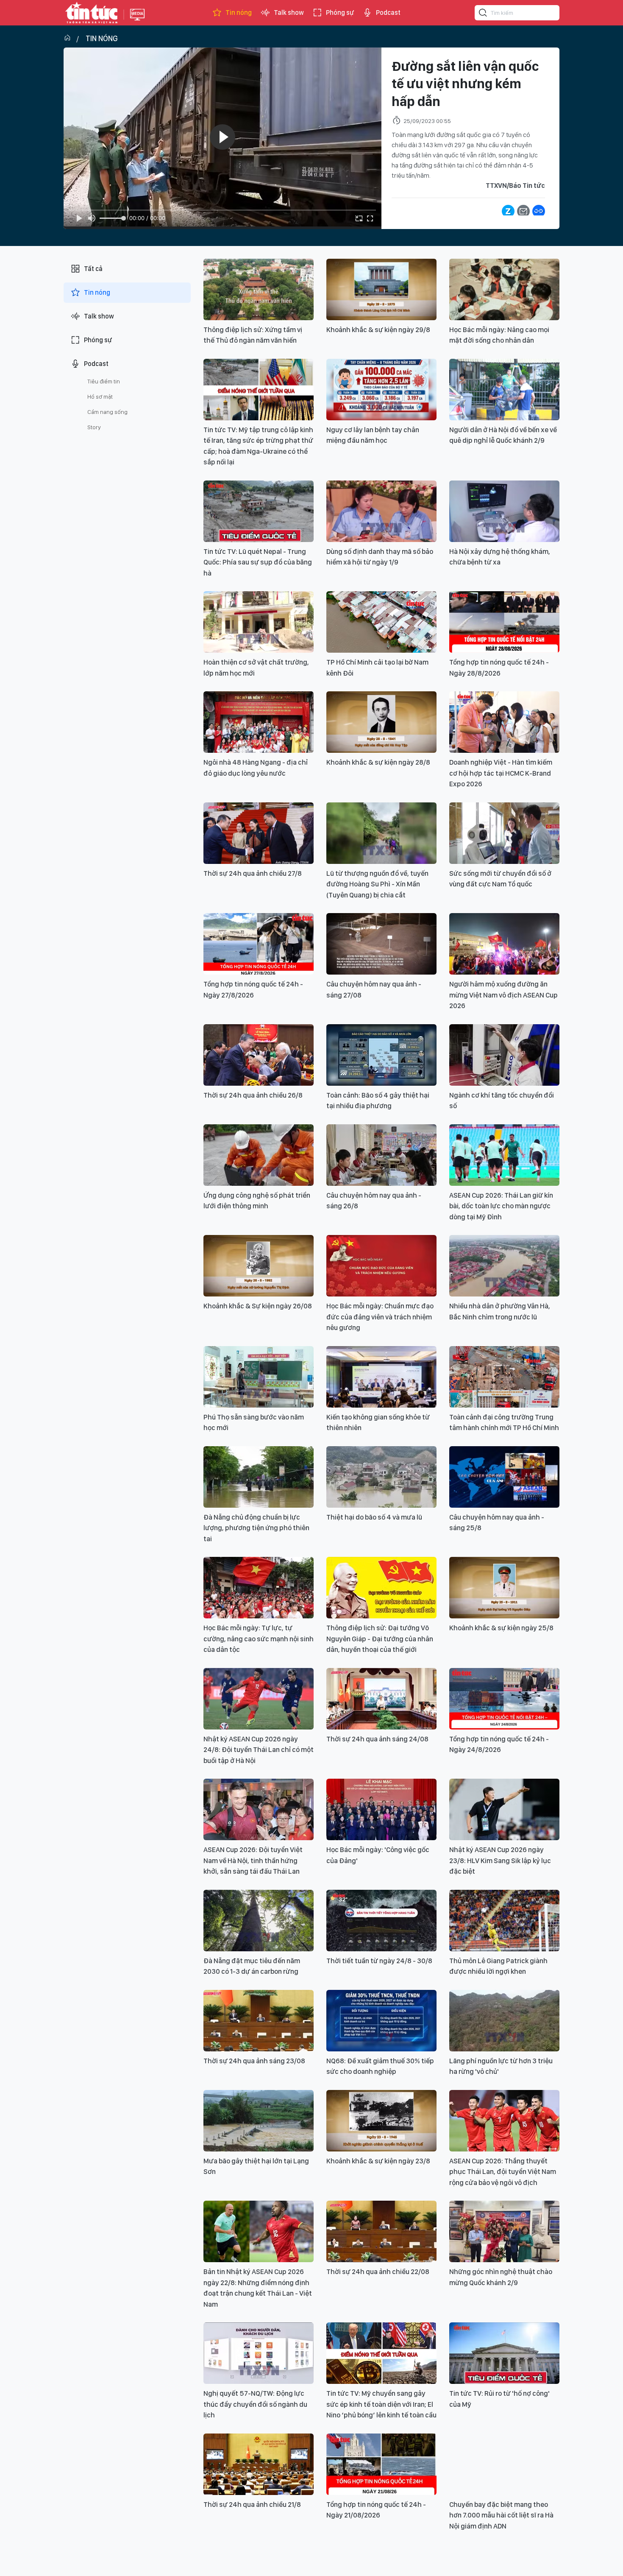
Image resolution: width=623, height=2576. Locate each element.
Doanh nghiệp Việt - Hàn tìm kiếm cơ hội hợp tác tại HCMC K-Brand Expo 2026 (501, 773)
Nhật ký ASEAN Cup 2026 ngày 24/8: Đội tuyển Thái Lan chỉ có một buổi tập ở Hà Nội (259, 1750)
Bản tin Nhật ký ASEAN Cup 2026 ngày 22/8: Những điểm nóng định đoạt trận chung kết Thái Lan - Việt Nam (258, 2288)
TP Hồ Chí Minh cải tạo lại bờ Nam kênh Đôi (377, 668)
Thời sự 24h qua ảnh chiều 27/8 (253, 873)
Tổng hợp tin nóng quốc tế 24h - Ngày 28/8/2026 (499, 668)
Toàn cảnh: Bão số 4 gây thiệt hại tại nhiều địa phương (378, 1101)
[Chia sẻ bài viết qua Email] (523, 211)
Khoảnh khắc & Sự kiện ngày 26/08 (258, 1306)
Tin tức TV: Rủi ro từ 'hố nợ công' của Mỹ (499, 2399)
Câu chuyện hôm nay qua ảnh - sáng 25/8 (497, 1523)
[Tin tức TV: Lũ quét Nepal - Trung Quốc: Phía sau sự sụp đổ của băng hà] (259, 511)
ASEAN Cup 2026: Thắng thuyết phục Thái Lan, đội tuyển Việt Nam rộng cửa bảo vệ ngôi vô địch (503, 2172)
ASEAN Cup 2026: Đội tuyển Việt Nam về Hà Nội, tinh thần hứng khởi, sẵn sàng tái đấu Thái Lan (253, 1860)
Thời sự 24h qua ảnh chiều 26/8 (253, 1095)
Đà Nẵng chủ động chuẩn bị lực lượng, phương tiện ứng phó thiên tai (256, 1528)
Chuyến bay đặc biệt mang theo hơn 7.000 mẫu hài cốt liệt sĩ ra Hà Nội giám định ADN (501, 2515)
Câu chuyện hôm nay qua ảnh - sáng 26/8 (374, 1201)
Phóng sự (340, 13)
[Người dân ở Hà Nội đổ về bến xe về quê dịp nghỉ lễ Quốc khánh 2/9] (504, 390)
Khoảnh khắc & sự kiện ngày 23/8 (378, 2161)
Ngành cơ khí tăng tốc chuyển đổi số (502, 1101)
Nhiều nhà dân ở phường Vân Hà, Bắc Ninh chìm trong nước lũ (500, 1311)
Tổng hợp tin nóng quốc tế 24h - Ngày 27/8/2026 (253, 989)
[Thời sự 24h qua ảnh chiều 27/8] (259, 833)
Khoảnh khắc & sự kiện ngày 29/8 (378, 330)
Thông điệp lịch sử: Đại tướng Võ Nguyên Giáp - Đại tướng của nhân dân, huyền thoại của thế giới (380, 1639)
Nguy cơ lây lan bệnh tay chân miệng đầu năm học (373, 435)
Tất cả (93, 269)
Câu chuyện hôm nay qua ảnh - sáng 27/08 (374, 989)
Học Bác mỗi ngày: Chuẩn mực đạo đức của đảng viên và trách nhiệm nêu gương (380, 1317)
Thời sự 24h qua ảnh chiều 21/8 (252, 2504)
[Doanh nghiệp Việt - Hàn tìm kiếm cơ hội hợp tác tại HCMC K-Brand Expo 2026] (504, 722)
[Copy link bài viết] (539, 211)
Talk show (289, 13)
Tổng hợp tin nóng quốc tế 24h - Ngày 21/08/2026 (376, 2510)
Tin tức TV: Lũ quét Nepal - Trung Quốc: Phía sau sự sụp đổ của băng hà (258, 562)
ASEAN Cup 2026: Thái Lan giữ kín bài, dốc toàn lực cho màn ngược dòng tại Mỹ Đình (501, 1206)
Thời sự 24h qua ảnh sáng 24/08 (377, 1739)
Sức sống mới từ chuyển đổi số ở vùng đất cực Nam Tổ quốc (500, 879)
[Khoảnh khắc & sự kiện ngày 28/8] (381, 722)
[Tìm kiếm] (483, 14)
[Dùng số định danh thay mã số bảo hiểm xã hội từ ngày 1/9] (381, 511)
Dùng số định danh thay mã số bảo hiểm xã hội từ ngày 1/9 (380, 557)
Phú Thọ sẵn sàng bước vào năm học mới (254, 1422)
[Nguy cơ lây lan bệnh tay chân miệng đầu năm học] (381, 390)
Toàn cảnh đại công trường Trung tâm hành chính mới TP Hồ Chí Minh (504, 1422)
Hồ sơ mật (100, 397)
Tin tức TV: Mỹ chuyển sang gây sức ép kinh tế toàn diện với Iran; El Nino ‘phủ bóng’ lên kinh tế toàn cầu (381, 2404)
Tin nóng (239, 13)
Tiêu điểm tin (104, 381)
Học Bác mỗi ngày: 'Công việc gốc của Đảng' (378, 1855)
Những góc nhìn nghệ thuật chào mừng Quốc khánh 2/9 (501, 2277)
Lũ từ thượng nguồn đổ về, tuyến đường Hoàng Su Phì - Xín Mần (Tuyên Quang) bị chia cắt (377, 884)
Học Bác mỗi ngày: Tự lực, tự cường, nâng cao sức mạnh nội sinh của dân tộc (259, 1639)
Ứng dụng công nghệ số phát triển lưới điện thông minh (257, 1201)
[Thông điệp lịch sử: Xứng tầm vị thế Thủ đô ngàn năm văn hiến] (259, 289)
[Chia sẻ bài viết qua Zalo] (508, 211)
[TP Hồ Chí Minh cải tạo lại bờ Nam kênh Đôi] (381, 622)
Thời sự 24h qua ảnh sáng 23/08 (254, 2061)
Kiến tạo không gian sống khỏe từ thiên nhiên (378, 1422)
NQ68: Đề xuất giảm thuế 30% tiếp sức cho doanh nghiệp (380, 2066)
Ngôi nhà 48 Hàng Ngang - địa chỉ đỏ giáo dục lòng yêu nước (256, 768)
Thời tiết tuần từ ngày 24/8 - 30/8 (379, 1961)
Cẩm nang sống (107, 412)
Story (94, 427)
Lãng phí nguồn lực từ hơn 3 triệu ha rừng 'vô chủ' (501, 2066)
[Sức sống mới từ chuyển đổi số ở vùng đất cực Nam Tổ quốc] (504, 833)
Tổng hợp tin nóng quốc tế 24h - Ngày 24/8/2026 (499, 1744)
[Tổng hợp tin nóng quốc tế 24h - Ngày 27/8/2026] (259, 944)
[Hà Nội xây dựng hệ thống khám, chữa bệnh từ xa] (504, 511)
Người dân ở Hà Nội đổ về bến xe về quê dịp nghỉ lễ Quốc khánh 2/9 (503, 435)
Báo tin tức (92, 13)
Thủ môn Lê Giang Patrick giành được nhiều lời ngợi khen (498, 1966)
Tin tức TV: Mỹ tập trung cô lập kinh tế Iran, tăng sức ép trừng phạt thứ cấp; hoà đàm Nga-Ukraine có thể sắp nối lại (258, 446)
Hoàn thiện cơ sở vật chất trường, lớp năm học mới (256, 668)
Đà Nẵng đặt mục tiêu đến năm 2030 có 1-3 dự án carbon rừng (252, 1966)
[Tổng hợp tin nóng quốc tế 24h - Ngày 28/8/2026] (504, 622)
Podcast (388, 13)
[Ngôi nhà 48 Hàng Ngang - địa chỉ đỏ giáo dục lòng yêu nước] (259, 722)
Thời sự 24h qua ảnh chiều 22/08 (378, 2271)
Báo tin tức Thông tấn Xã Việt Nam (137, 21)
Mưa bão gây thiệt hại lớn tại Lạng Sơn (256, 2166)
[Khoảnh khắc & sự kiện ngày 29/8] (381, 289)
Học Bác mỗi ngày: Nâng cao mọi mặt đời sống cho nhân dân (499, 335)
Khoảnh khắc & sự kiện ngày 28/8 (378, 762)
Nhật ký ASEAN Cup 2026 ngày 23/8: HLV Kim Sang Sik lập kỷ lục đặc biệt (500, 1860)
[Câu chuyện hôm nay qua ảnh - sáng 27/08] (381, 944)
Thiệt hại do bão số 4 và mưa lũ (374, 1517)
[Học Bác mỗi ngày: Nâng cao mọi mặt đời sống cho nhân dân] (504, 289)
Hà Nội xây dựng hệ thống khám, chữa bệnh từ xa (500, 557)
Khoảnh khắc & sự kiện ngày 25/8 (501, 1628)
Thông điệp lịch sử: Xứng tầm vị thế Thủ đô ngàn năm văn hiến (253, 335)
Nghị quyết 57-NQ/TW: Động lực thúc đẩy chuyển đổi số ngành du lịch (255, 2404)
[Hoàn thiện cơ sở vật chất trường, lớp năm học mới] (259, 622)
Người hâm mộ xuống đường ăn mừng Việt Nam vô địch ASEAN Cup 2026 (503, 995)
